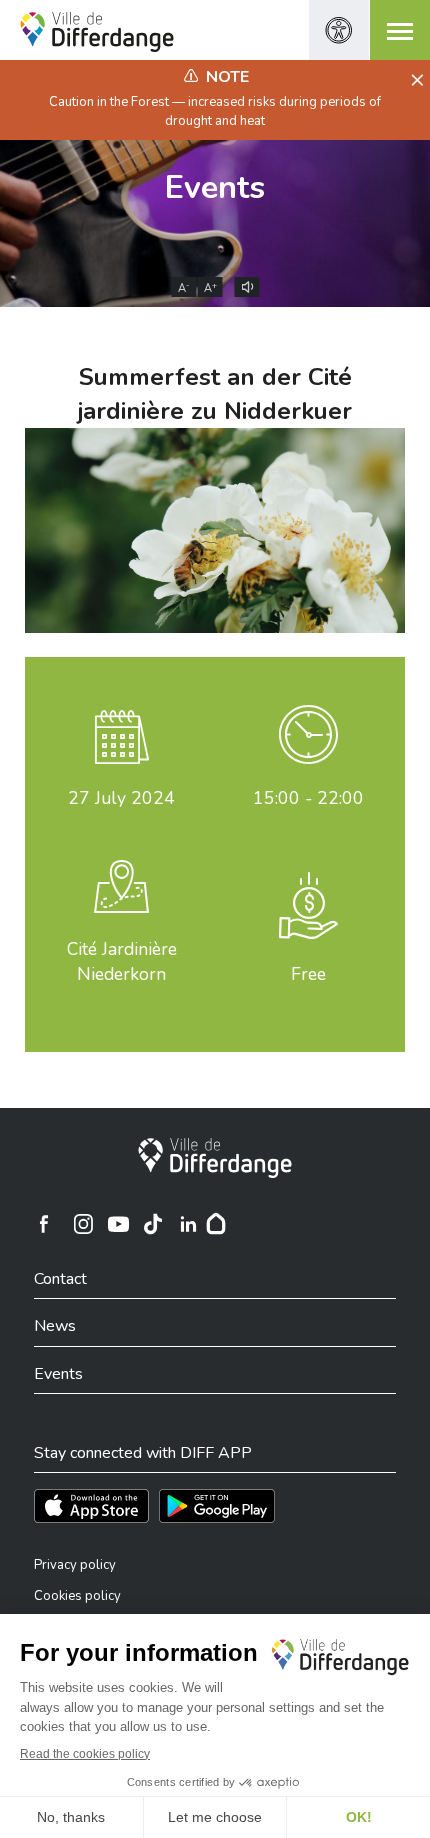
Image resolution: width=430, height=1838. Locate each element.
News (55, 1326)
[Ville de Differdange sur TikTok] (153, 1224)
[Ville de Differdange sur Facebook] (44, 1224)
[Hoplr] (216, 1224)
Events (215, 187)
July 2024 (121, 798)
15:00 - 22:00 (308, 798)
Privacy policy (75, 1565)
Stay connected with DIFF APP (143, 1453)
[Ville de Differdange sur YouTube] (118, 1224)
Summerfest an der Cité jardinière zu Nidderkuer (215, 394)
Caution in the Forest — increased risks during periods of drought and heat (215, 111)
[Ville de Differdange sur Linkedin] (188, 1224)
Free (308, 974)
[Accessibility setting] (339, 30)
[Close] (414, 81)
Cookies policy (77, 1596)
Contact (60, 1279)
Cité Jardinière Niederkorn (122, 961)
